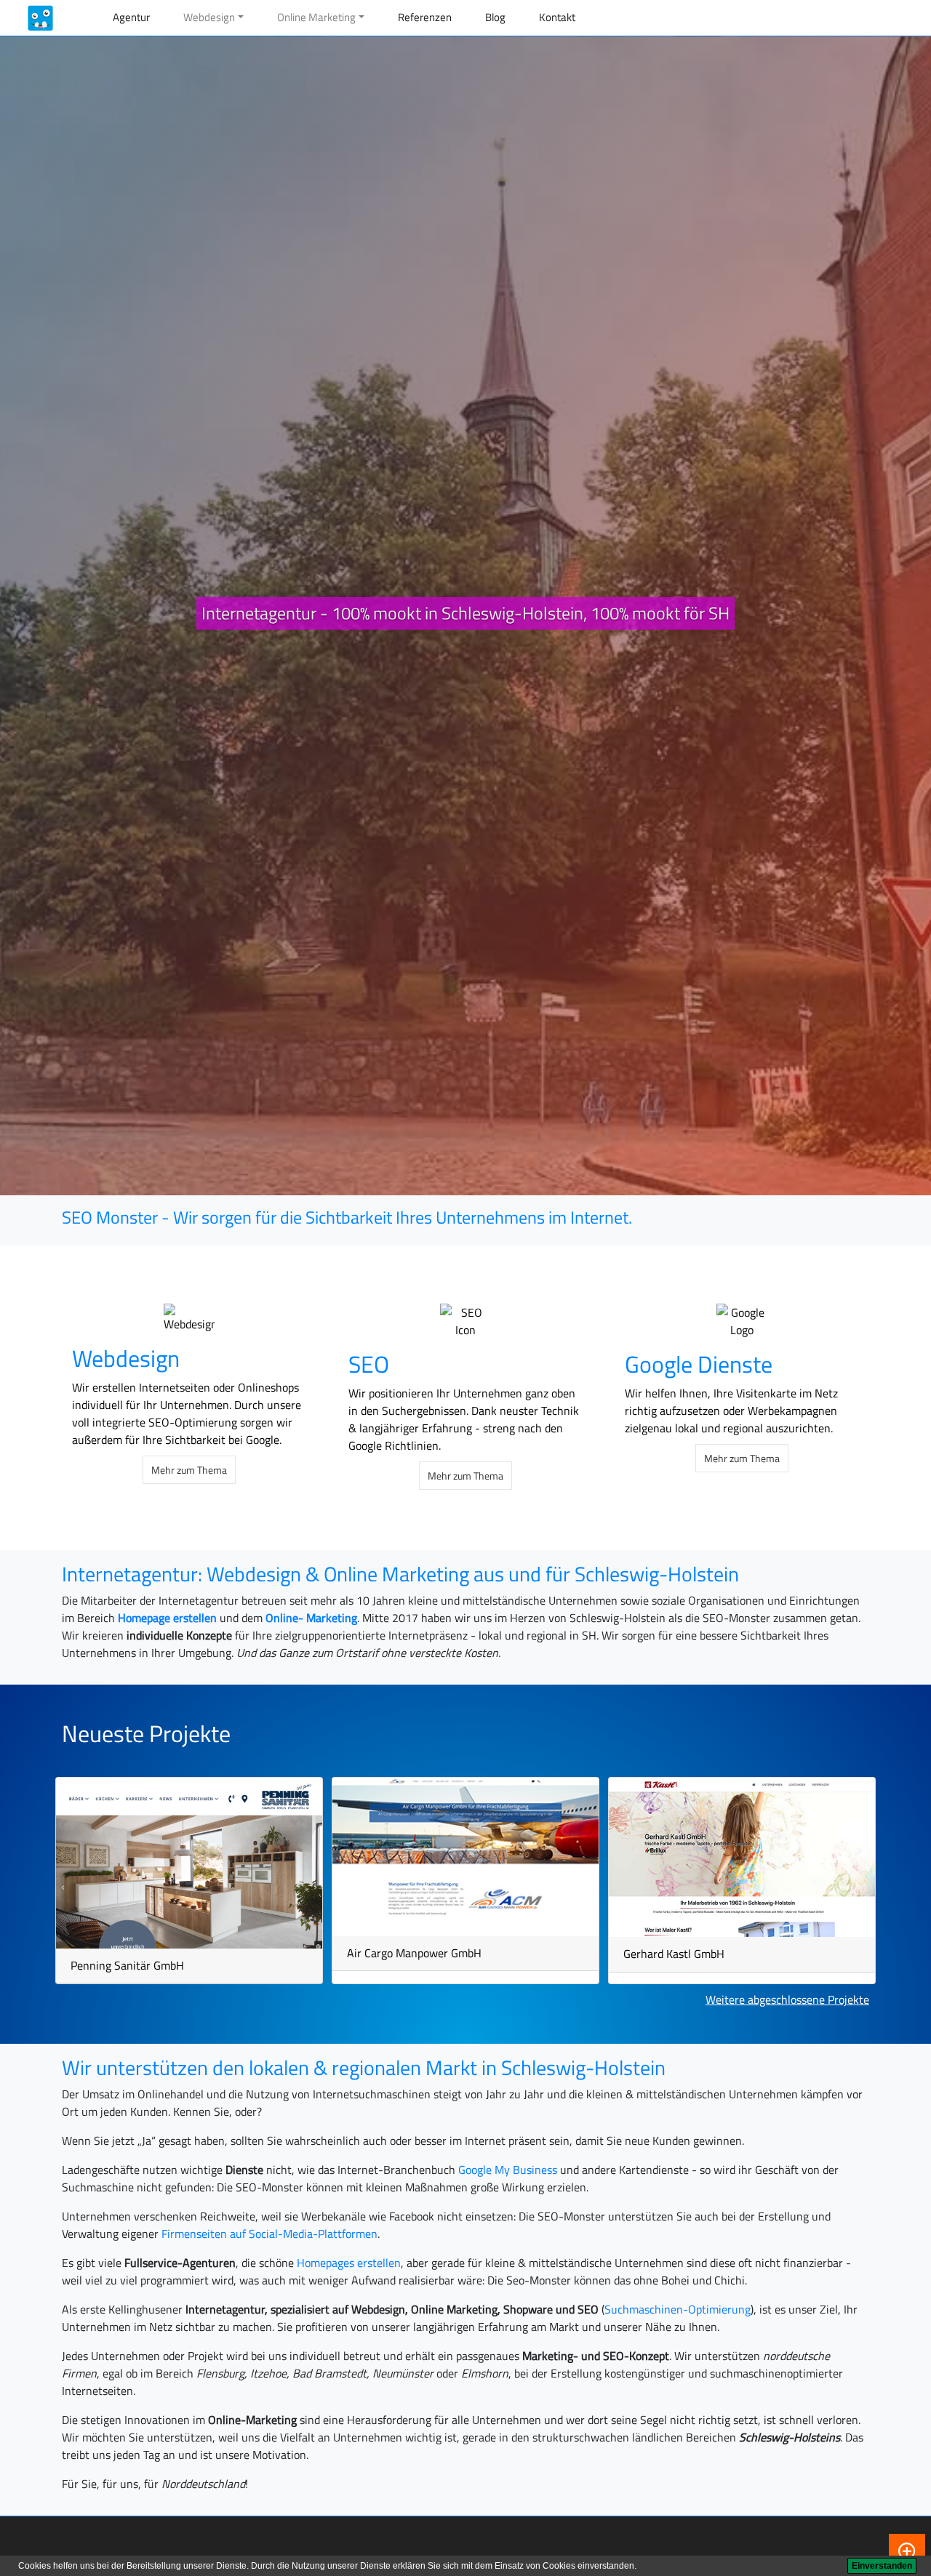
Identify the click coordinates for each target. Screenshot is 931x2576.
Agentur (131, 17)
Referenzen (425, 17)
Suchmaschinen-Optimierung (678, 2309)
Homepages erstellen (349, 2263)
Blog (495, 17)
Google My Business (508, 2170)
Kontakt (557, 17)
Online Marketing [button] (316, 17)
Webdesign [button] (209, 17)
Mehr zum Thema (189, 1470)
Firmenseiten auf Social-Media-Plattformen (269, 2234)
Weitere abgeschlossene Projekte (787, 1999)
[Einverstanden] (882, 2566)
